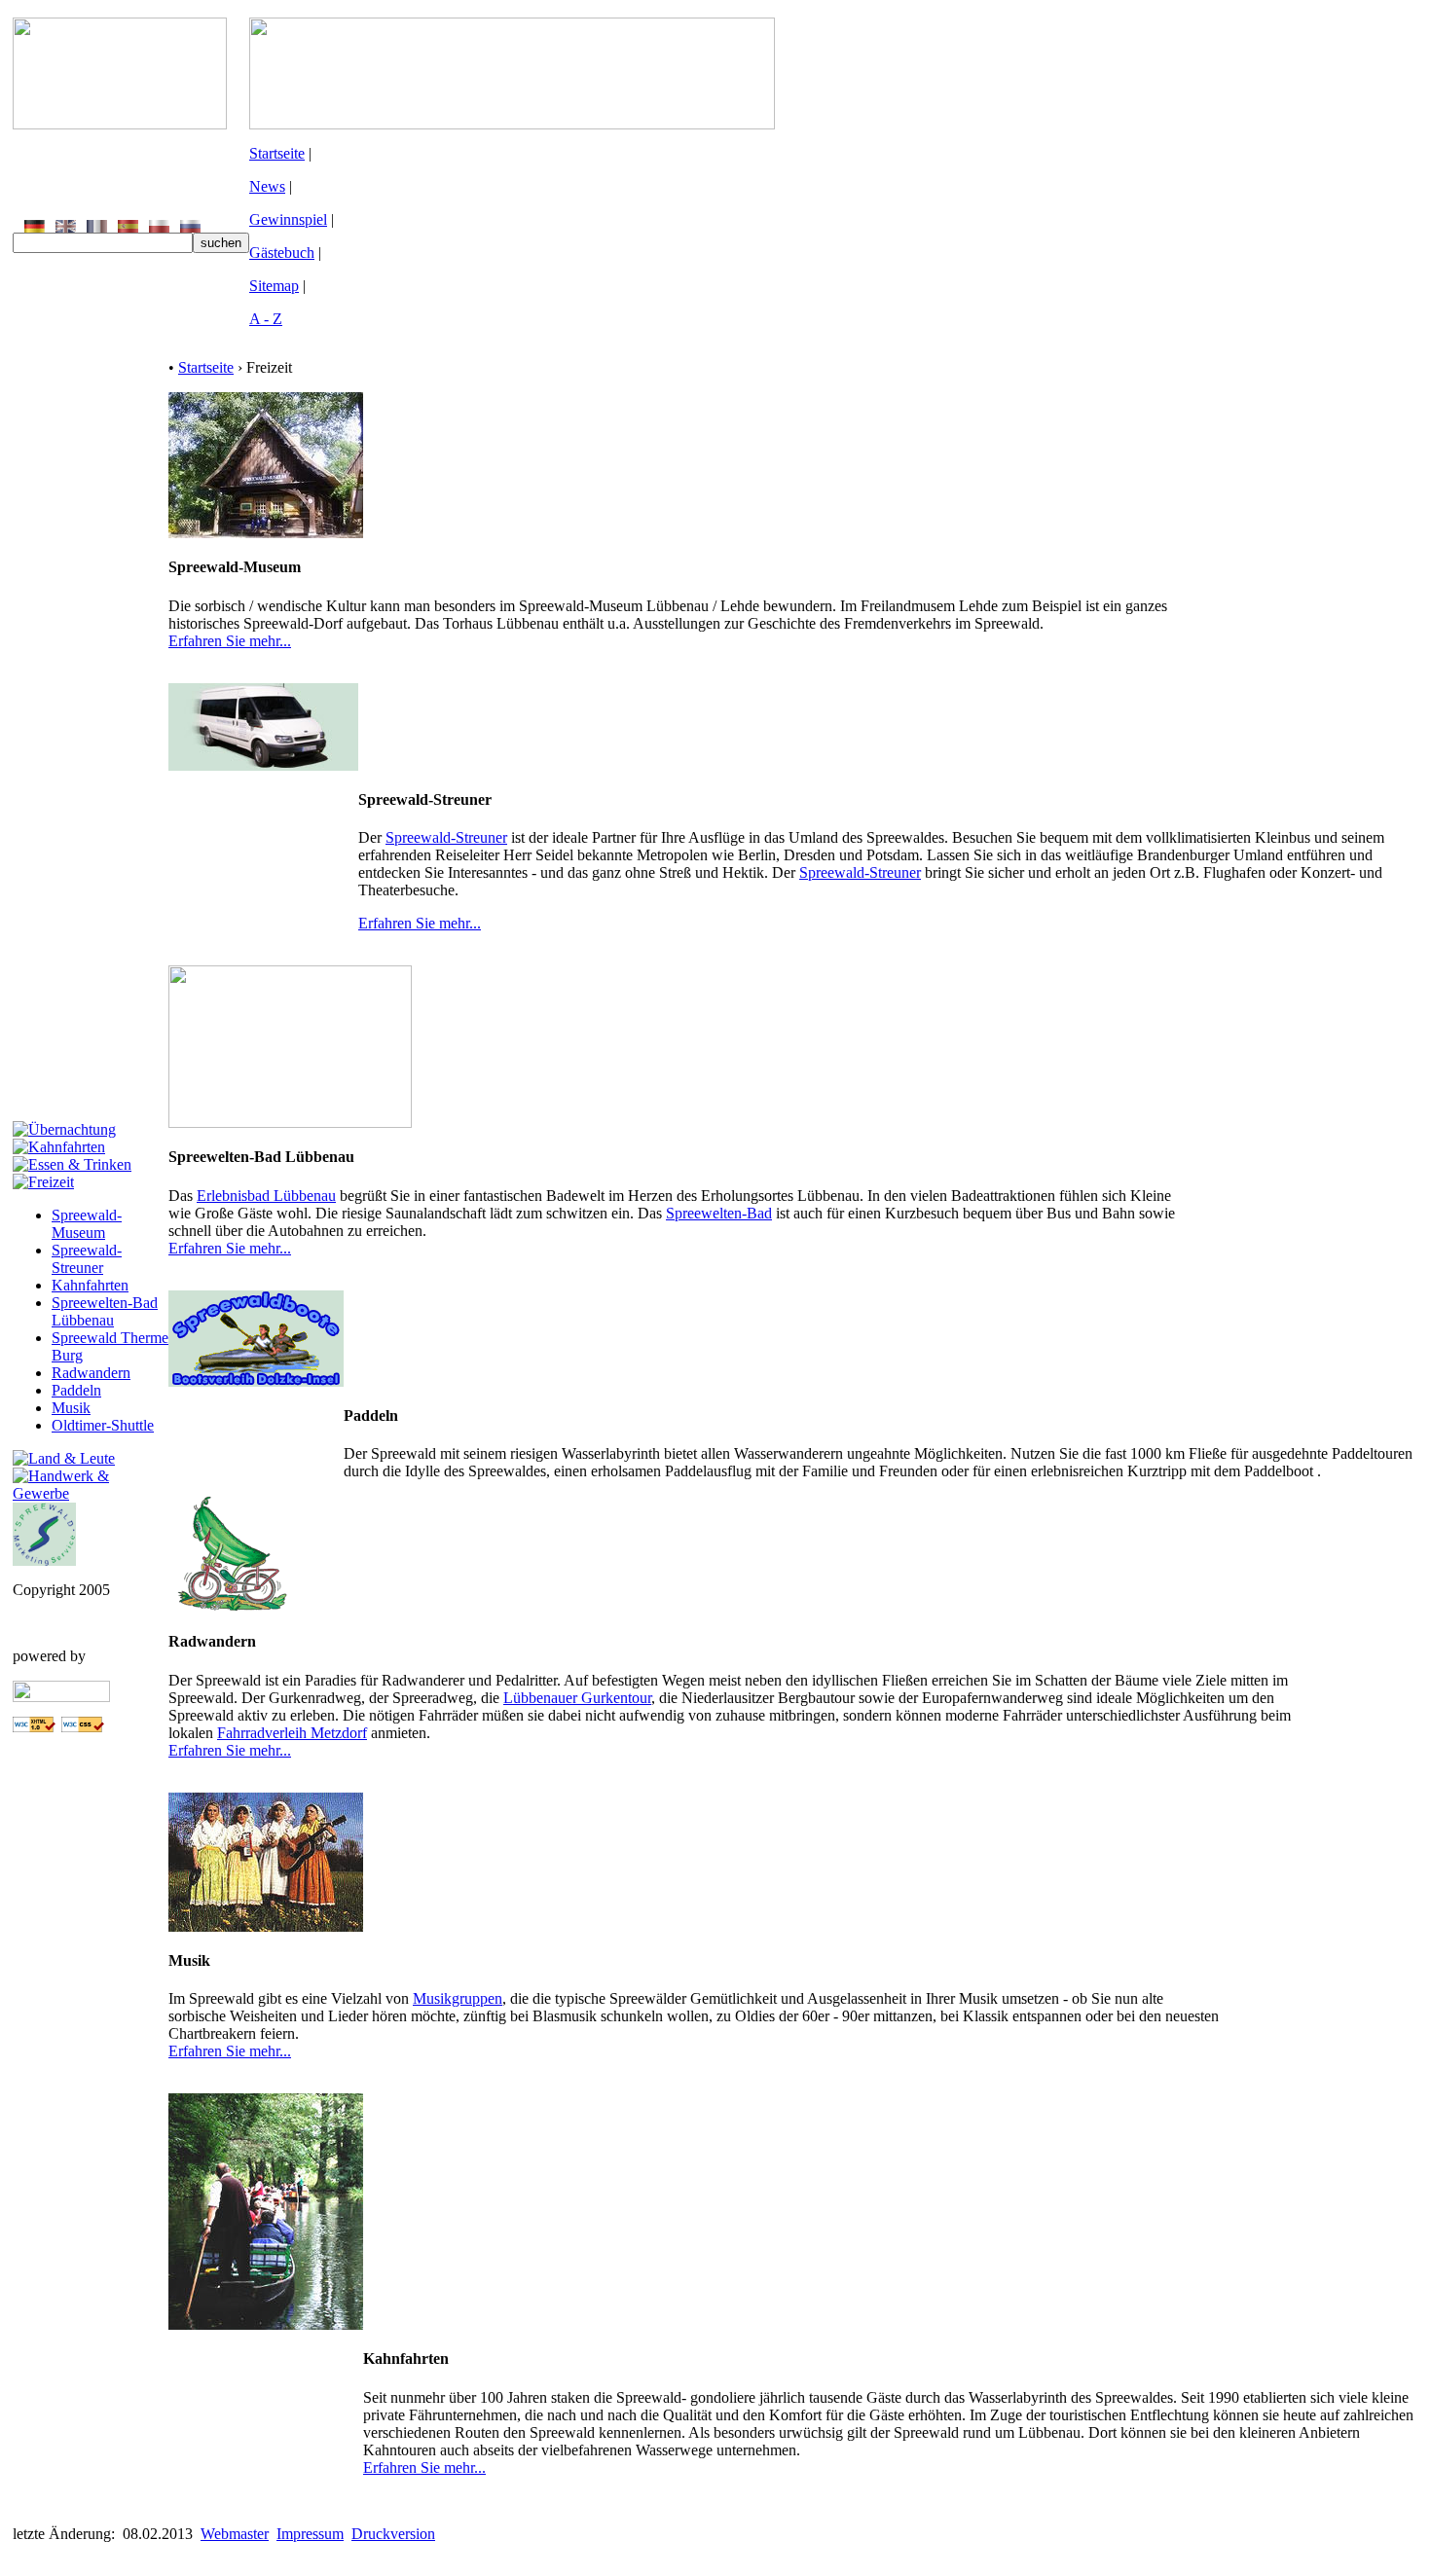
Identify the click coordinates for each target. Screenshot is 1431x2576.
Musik (71, 1408)
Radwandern (91, 1373)
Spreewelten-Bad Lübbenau (105, 1311)
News (267, 186)
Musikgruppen (458, 1998)
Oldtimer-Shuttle (103, 1425)
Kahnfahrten (90, 1285)
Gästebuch (282, 253)
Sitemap (274, 286)
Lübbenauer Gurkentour (577, 1698)
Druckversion (393, 2534)
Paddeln (76, 1390)
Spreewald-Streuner (87, 1259)
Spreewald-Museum (87, 1224)
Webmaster (235, 2534)
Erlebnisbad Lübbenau (266, 1196)
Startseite (277, 153)
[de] (35, 227)
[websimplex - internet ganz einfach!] (61, 1697)
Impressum (310, 2534)
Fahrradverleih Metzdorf (292, 1733)
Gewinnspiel (288, 219)
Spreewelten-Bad (719, 1213)
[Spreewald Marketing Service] (44, 1560)
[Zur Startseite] (120, 124)
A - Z (266, 319)
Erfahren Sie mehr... (230, 641)
